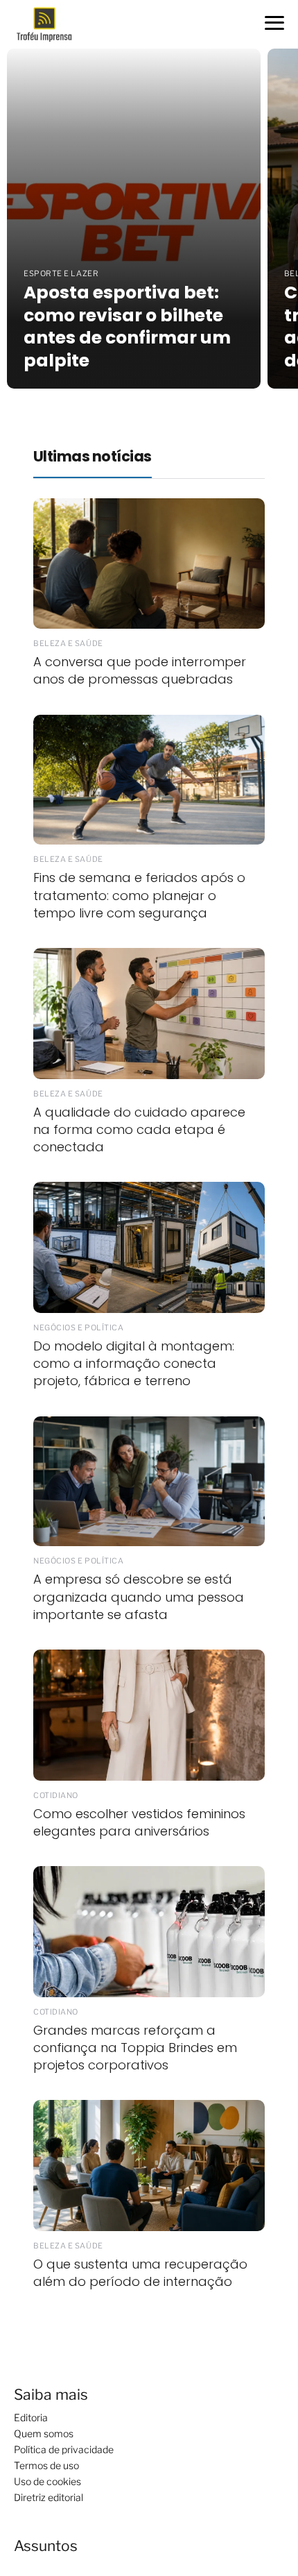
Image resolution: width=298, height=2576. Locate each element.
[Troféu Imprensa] (50, 23)
